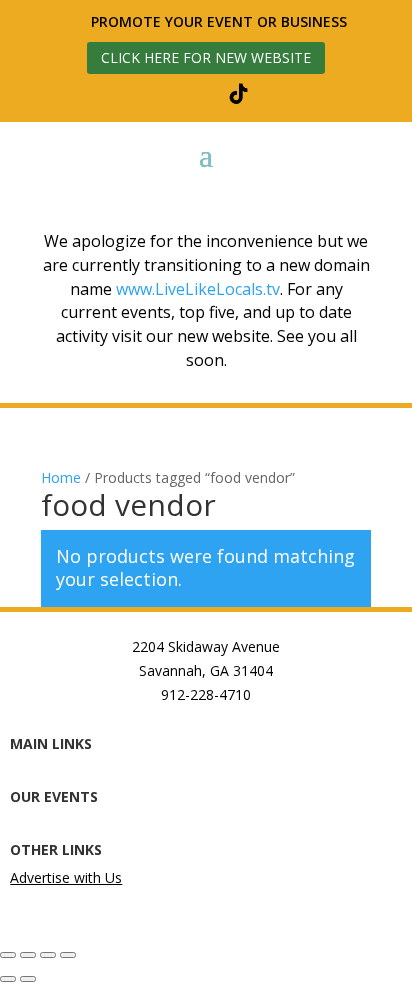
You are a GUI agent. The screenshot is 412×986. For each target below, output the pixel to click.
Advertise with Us (66, 877)
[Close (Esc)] (68, 955)
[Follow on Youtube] (287, 94)
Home (61, 477)
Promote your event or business (221, 21)
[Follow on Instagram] (143, 94)
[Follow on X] (191, 94)
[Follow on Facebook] (95, 94)
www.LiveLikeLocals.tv (198, 289)
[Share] (48, 955)
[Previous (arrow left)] (8, 979)
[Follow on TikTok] (239, 94)
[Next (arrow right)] (28, 979)
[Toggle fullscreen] (28, 955)
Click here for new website (206, 57)
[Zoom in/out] (8, 955)
